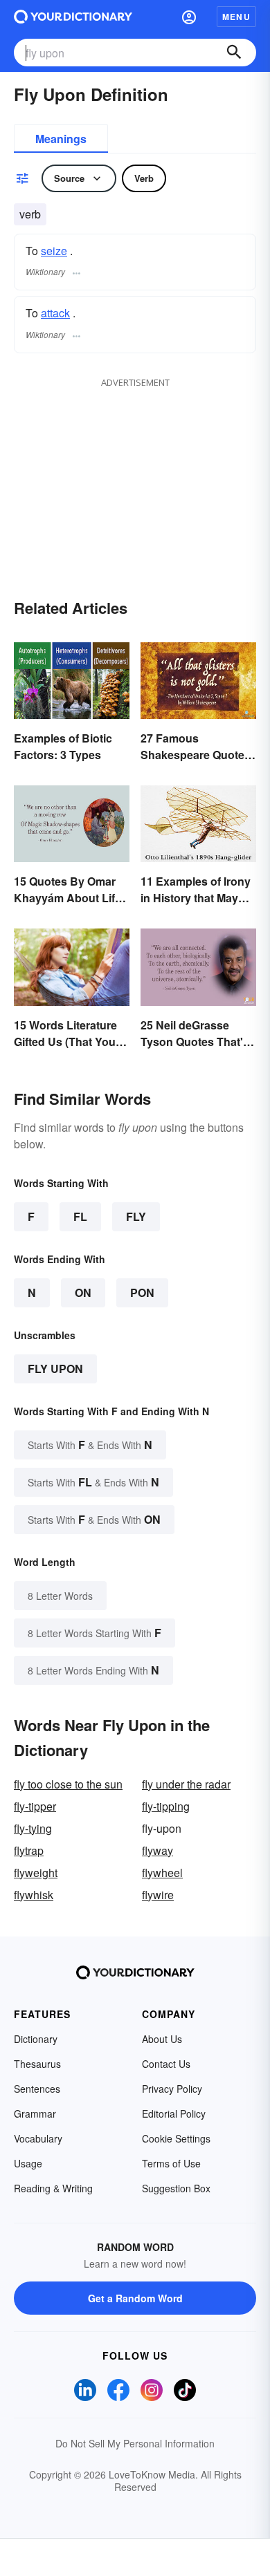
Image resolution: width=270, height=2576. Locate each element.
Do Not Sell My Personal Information (135, 2443)
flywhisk (34, 1895)
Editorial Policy (174, 2113)
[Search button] (234, 53)
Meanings (61, 139)
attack (55, 313)
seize (54, 251)
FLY (136, 1216)
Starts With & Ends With (90, 1445)
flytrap (29, 1850)
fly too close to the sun (68, 1784)
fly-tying (33, 1828)
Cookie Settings (176, 2138)
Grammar (35, 2113)
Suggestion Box (176, 2188)
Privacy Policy (172, 2089)
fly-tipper (35, 1806)
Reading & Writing (53, 2188)
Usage (28, 2163)
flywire (158, 1895)
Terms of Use (171, 2163)
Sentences (37, 2089)
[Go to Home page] (73, 17)
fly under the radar (186, 1784)
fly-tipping (166, 1806)
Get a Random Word (135, 2298)
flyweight (36, 1873)
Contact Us (166, 2064)
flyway (157, 1850)
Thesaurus (37, 2064)
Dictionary (36, 2039)
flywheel (162, 1873)
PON (142, 1292)
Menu (236, 17)
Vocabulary (38, 2138)
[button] (189, 17)
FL (80, 1216)
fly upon (55, 1369)
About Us (162, 2039)
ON (83, 1292)
